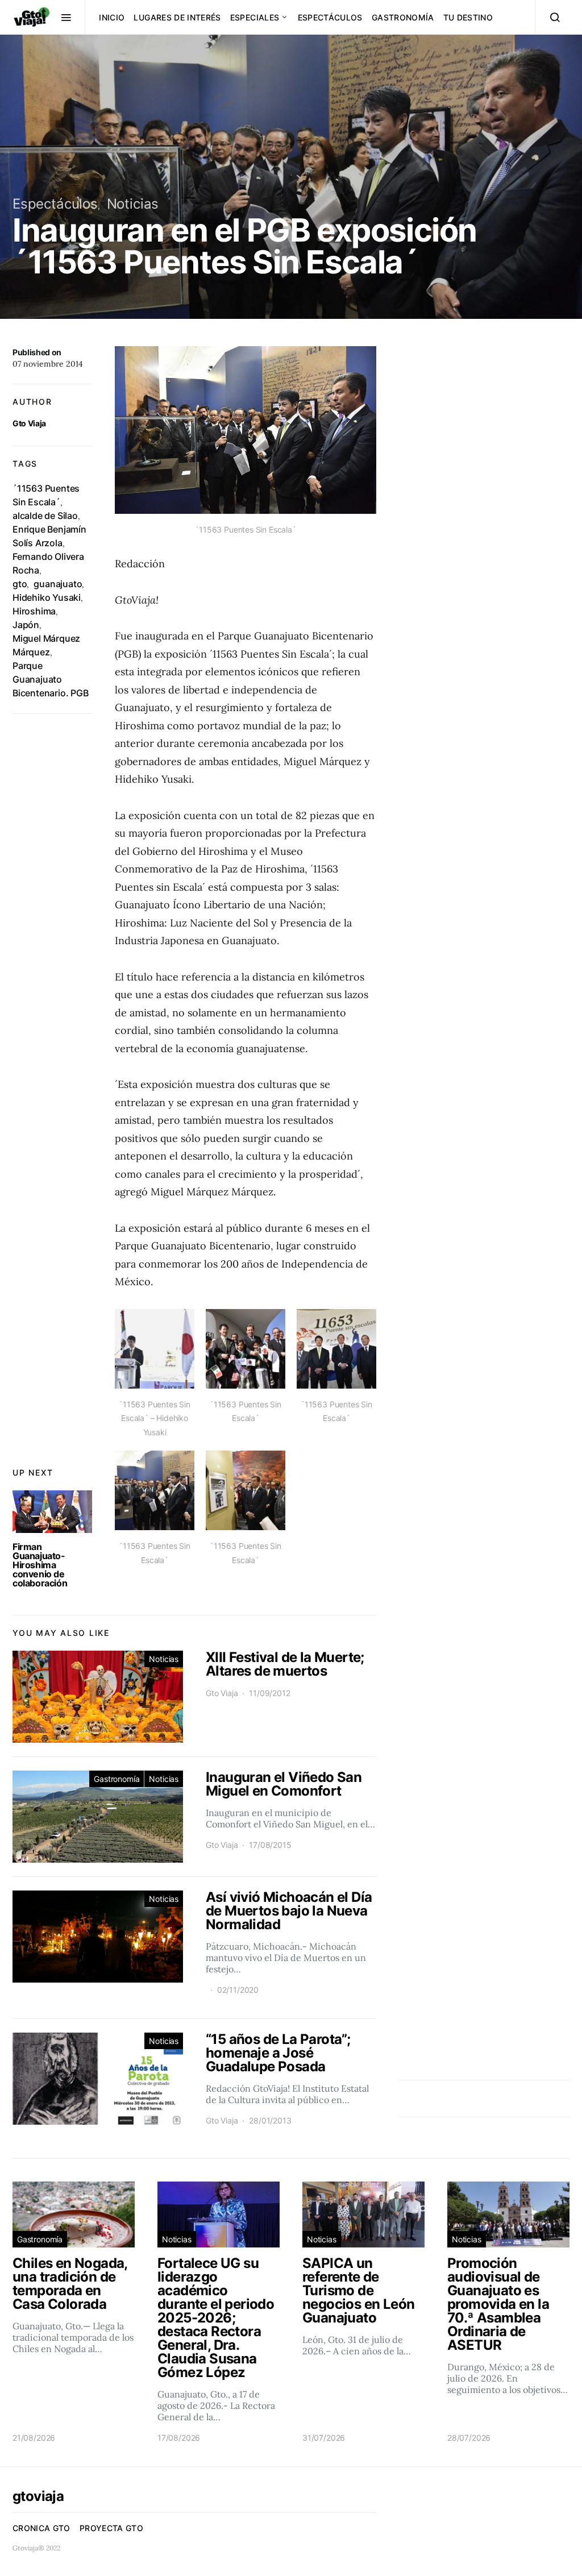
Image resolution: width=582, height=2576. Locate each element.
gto (20, 584)
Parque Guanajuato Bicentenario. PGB (51, 679)
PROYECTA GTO (111, 2528)
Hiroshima (34, 611)
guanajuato (58, 584)
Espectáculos (330, 17)
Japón (26, 625)
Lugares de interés (177, 17)
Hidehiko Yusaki (47, 597)
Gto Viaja (29, 423)
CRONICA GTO (41, 2528)
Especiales (255, 17)
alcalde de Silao (45, 516)
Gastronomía (403, 17)
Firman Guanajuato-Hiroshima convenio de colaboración (40, 1565)
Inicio (112, 17)
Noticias (133, 204)
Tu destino (468, 17)
